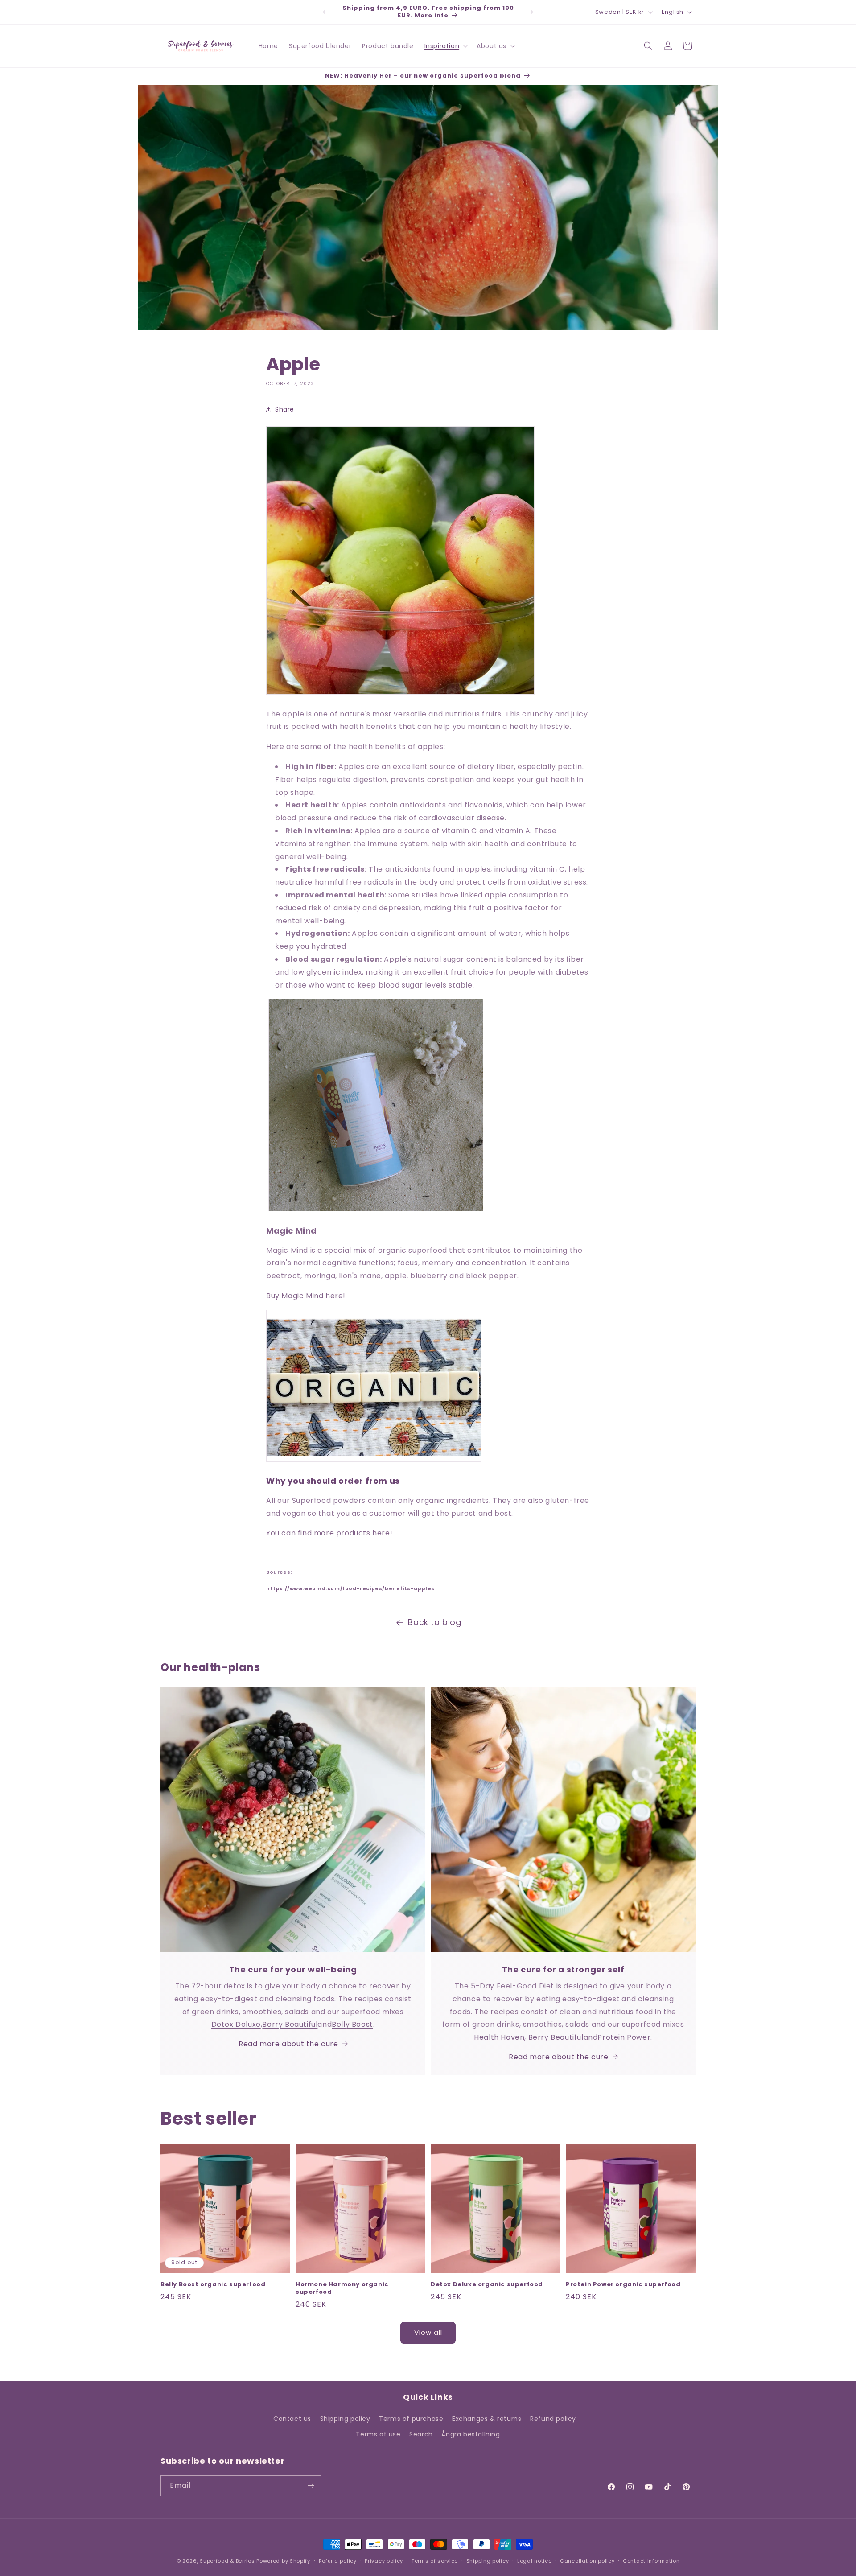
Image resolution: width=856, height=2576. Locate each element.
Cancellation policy (587, 2561)
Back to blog (434, 1622)
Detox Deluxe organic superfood (487, 2285)
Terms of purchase (411, 2419)
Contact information (651, 2561)
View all (428, 2332)
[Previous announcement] (324, 12)
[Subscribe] (311, 2486)
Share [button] (285, 409)
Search (421, 2434)
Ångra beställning (471, 2434)
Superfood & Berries (227, 2561)
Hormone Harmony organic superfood (342, 2288)
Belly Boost (352, 2024)
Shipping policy (345, 2419)
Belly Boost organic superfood (213, 2285)
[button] (445, 46)
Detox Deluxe (236, 2024)
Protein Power (624, 2037)
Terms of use (378, 2434)
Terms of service (435, 2561)
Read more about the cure (288, 2044)
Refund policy (553, 2419)
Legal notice (534, 2561)
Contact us (292, 2419)
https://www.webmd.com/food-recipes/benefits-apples (350, 1589)
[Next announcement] (532, 12)
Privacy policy (384, 2561)
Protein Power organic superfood (623, 2285)
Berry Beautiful (290, 2024)
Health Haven (499, 2037)
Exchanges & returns (487, 2419)
